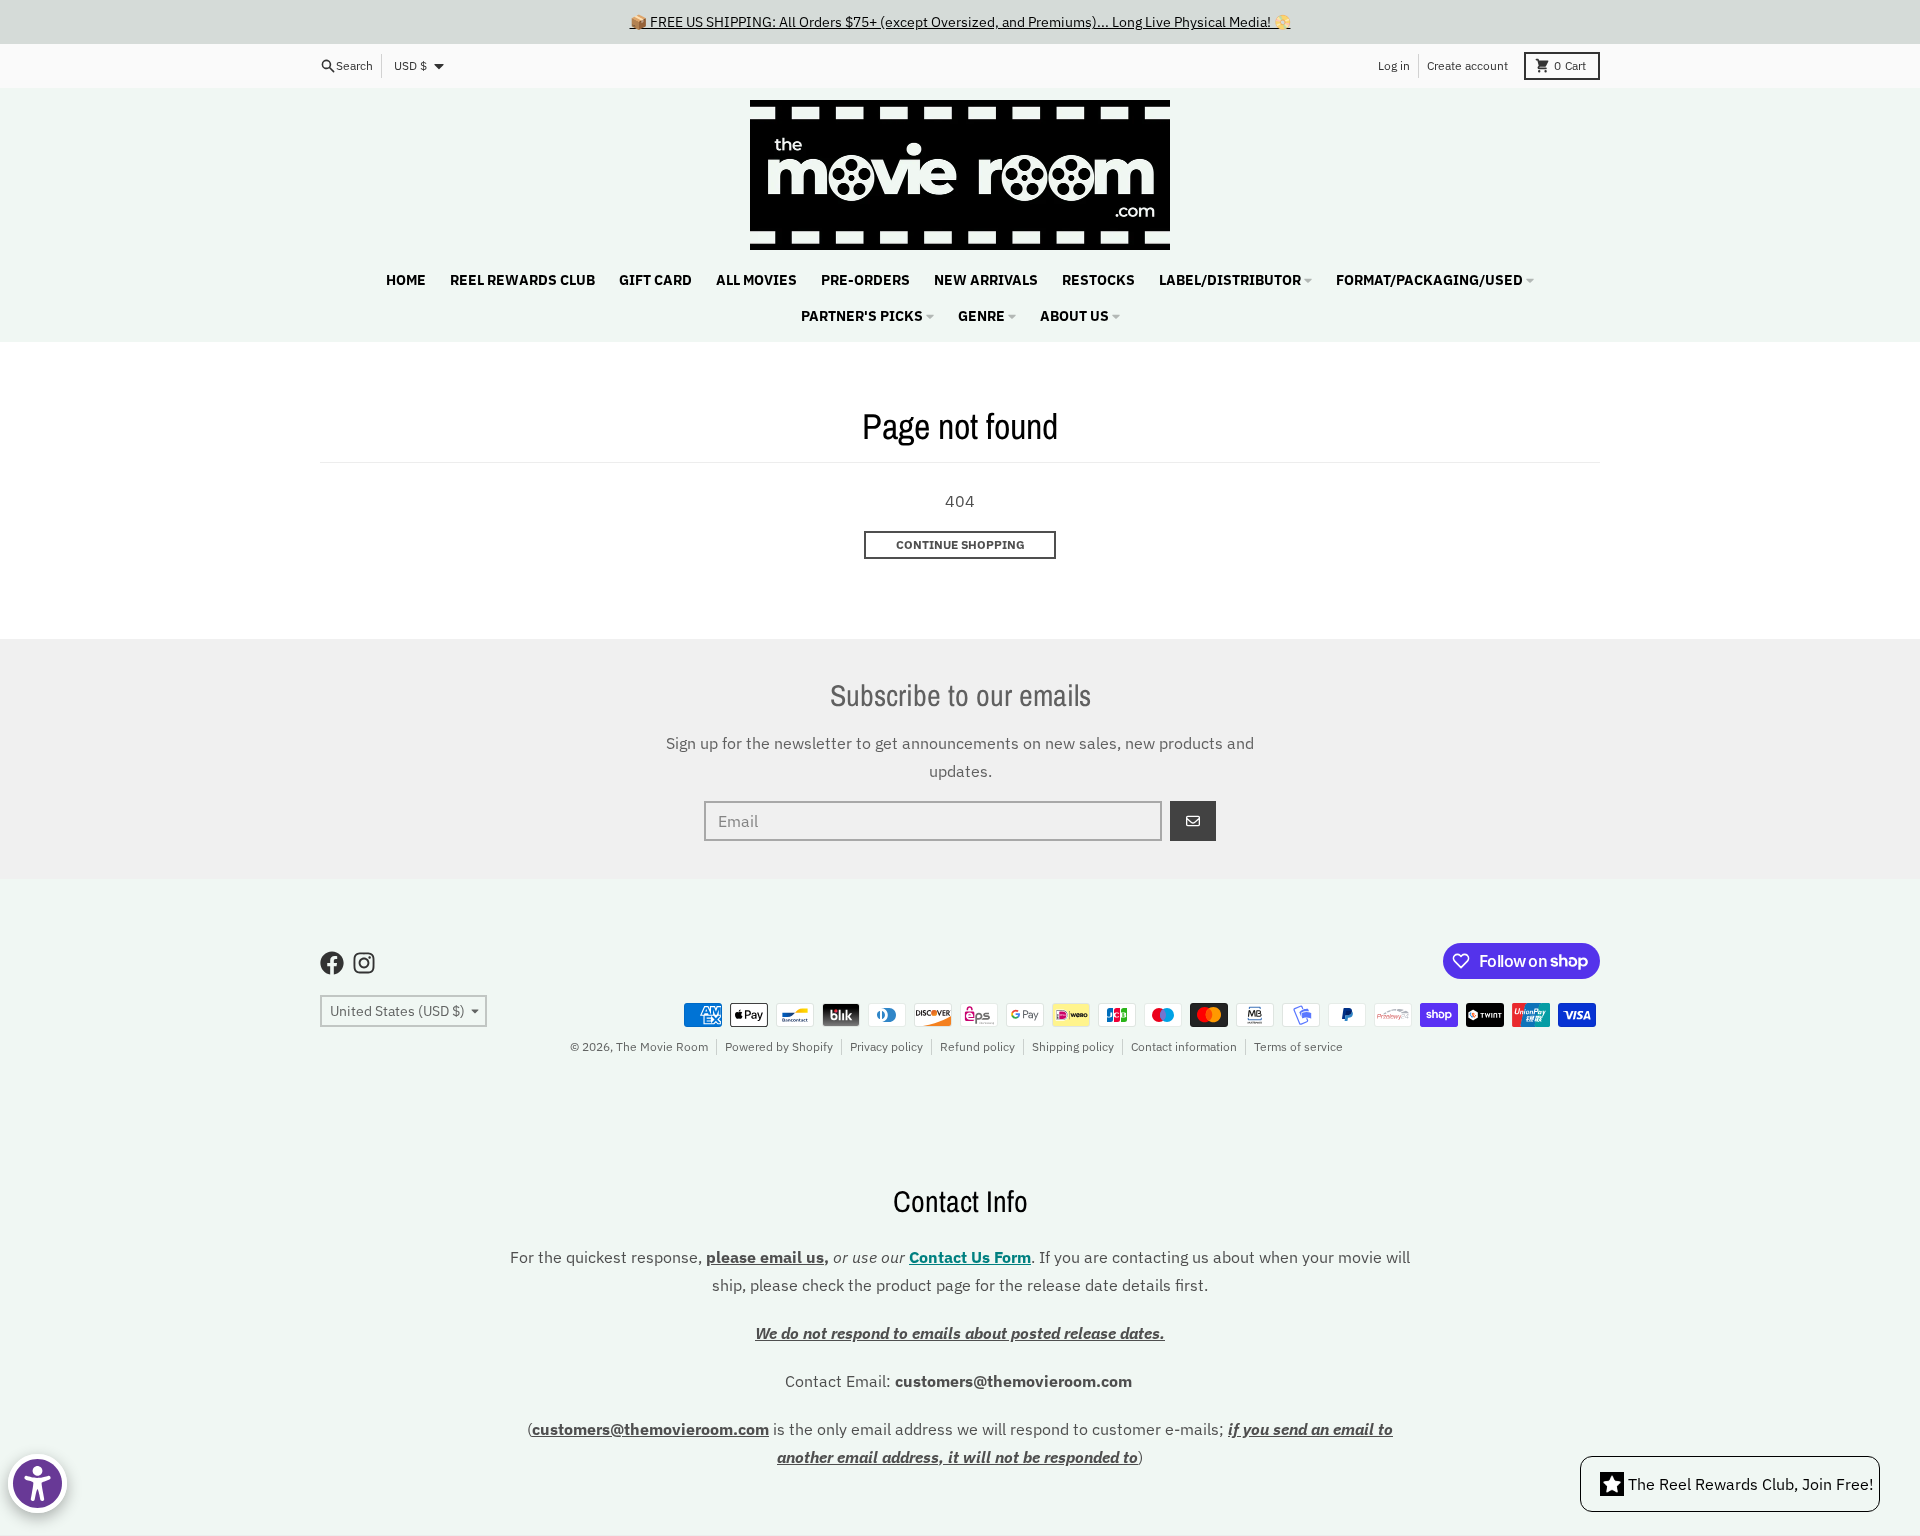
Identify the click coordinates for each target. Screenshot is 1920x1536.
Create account (1467, 65)
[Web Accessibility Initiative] (37, 1483)
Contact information (1184, 1046)
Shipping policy (1073, 1046)
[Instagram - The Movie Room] (364, 963)
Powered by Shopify (779, 1046)
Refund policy (977, 1046)
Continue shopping (960, 544)
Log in (1394, 65)
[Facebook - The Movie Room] (332, 963)
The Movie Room (662, 1046)
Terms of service (1298, 1046)
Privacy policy (886, 1046)
